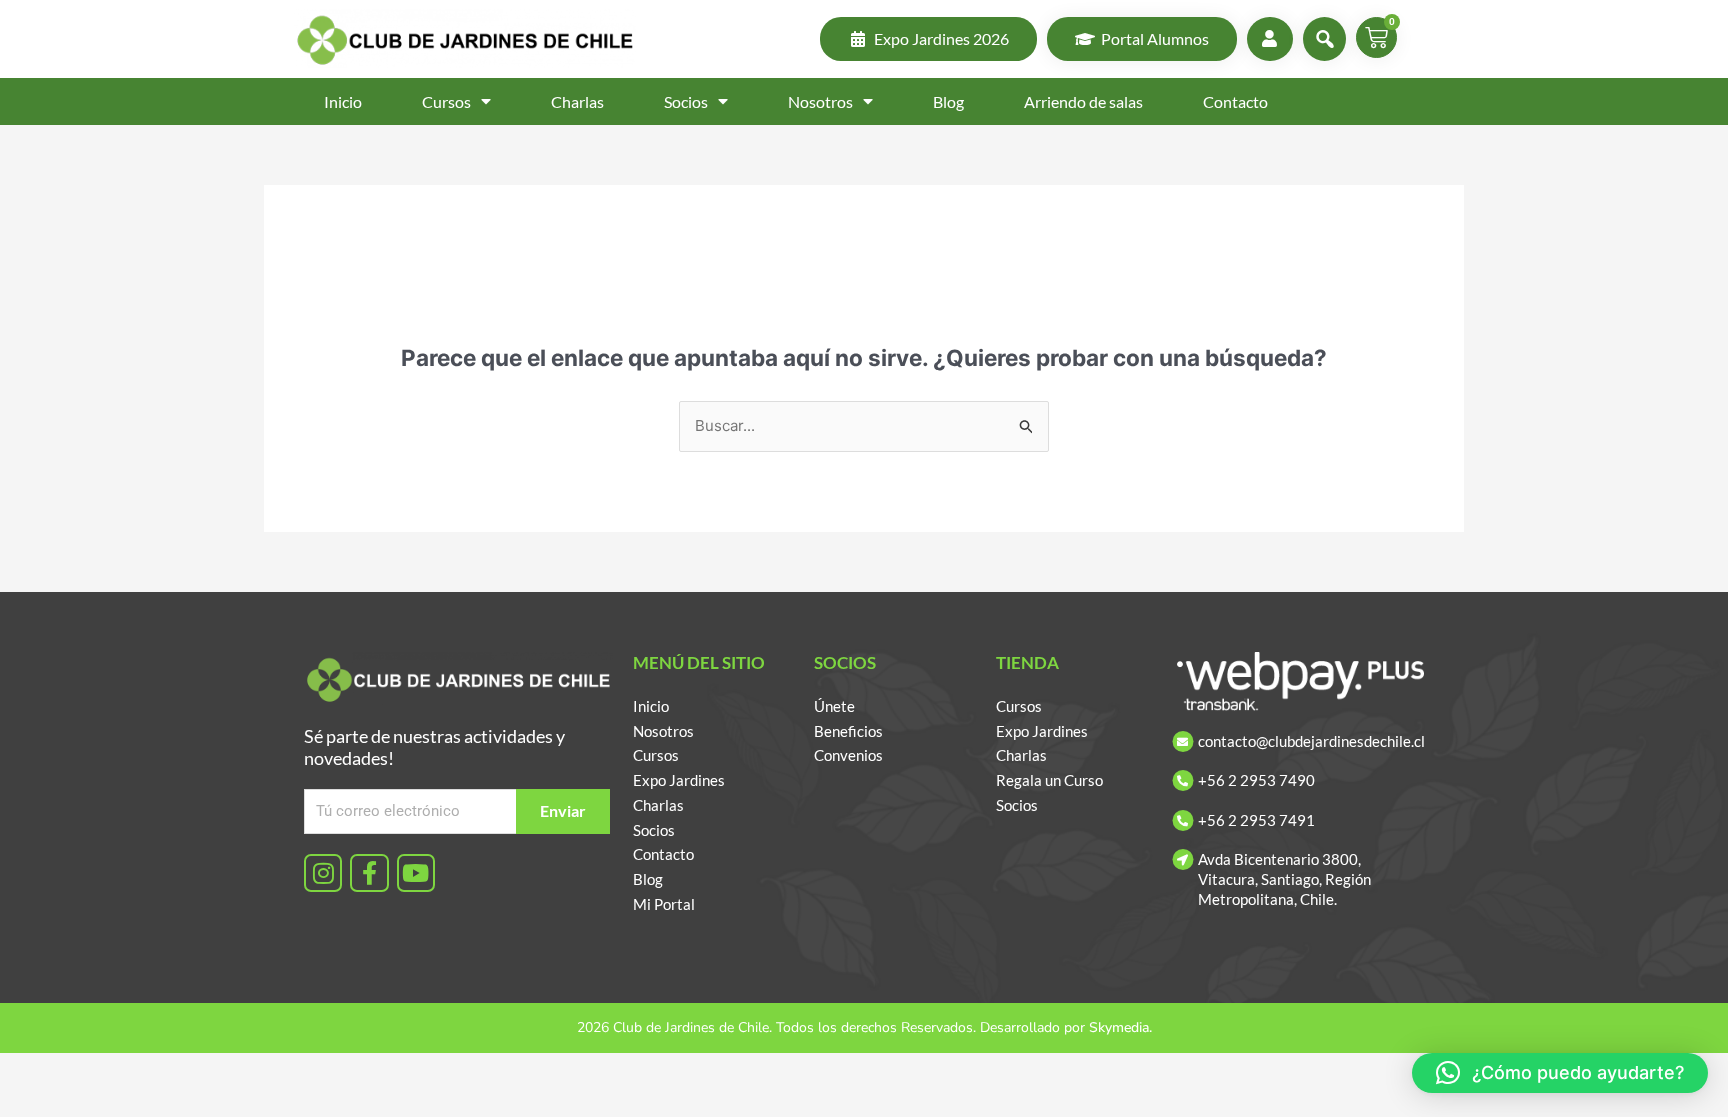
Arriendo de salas (1083, 101)
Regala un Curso (1049, 780)
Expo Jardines (679, 780)
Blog (948, 101)
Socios (686, 101)
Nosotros (820, 101)
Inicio (343, 101)
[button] (1560, 1073)
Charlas (577, 101)
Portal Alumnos (1155, 38)
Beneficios (848, 731)
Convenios (848, 755)
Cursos (446, 101)
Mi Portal (664, 904)
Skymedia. (1120, 1027)
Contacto (1235, 101)
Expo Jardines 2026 (941, 38)
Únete (834, 706)
